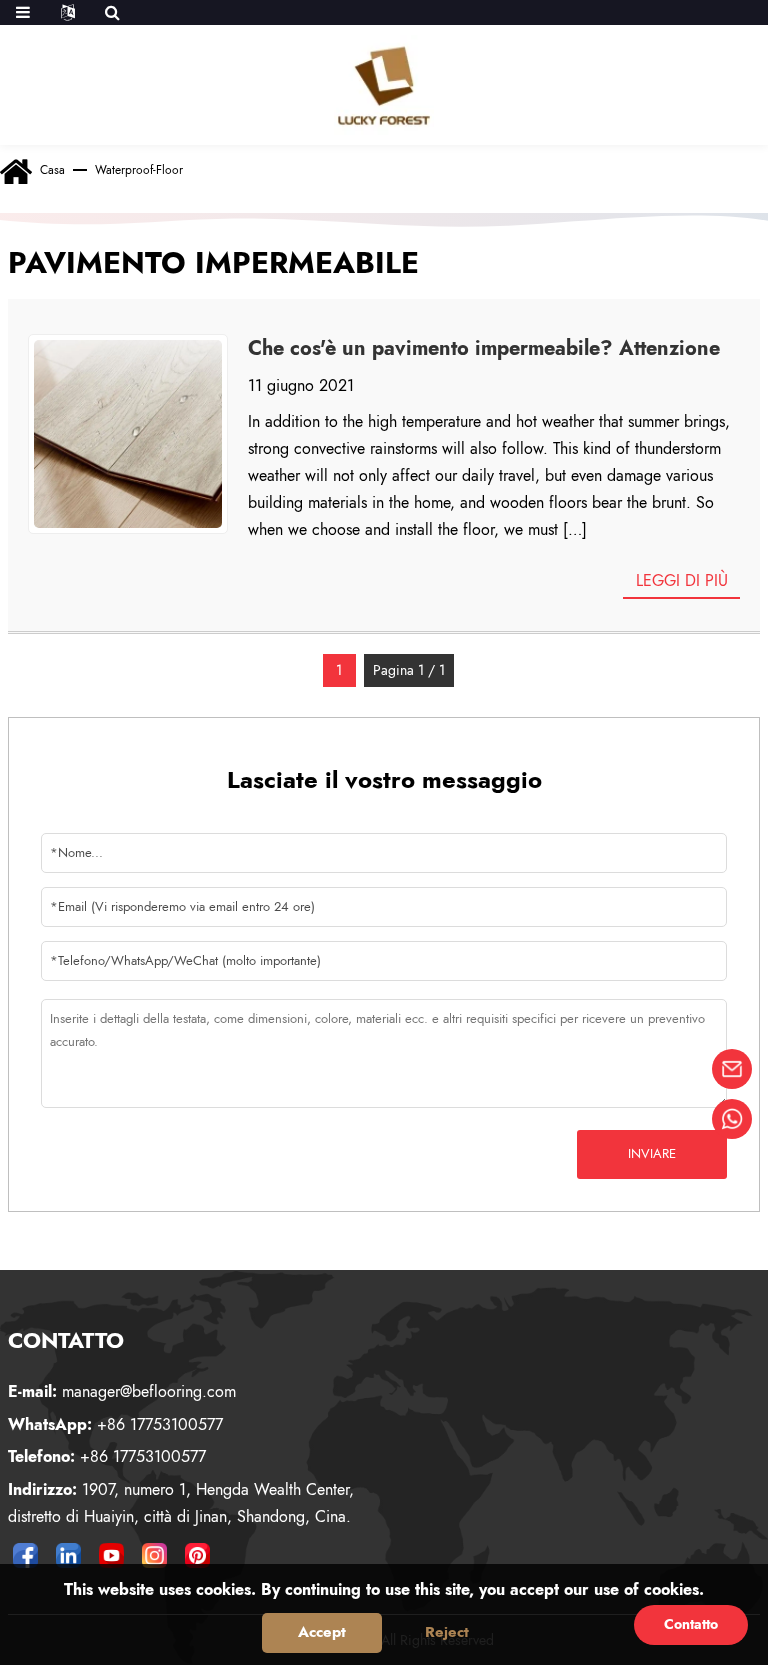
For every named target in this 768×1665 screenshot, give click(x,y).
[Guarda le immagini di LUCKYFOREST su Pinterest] (198, 1555)
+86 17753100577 (115, 1424)
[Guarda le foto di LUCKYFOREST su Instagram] (155, 1555)
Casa (52, 170)
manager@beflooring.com (122, 1391)
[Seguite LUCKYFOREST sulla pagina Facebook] (26, 1555)
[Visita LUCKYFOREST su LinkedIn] (69, 1555)
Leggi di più (682, 580)
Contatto (691, 1624)
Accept (322, 1632)
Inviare (652, 1153)
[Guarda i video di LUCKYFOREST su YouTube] (112, 1555)
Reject (447, 1632)
